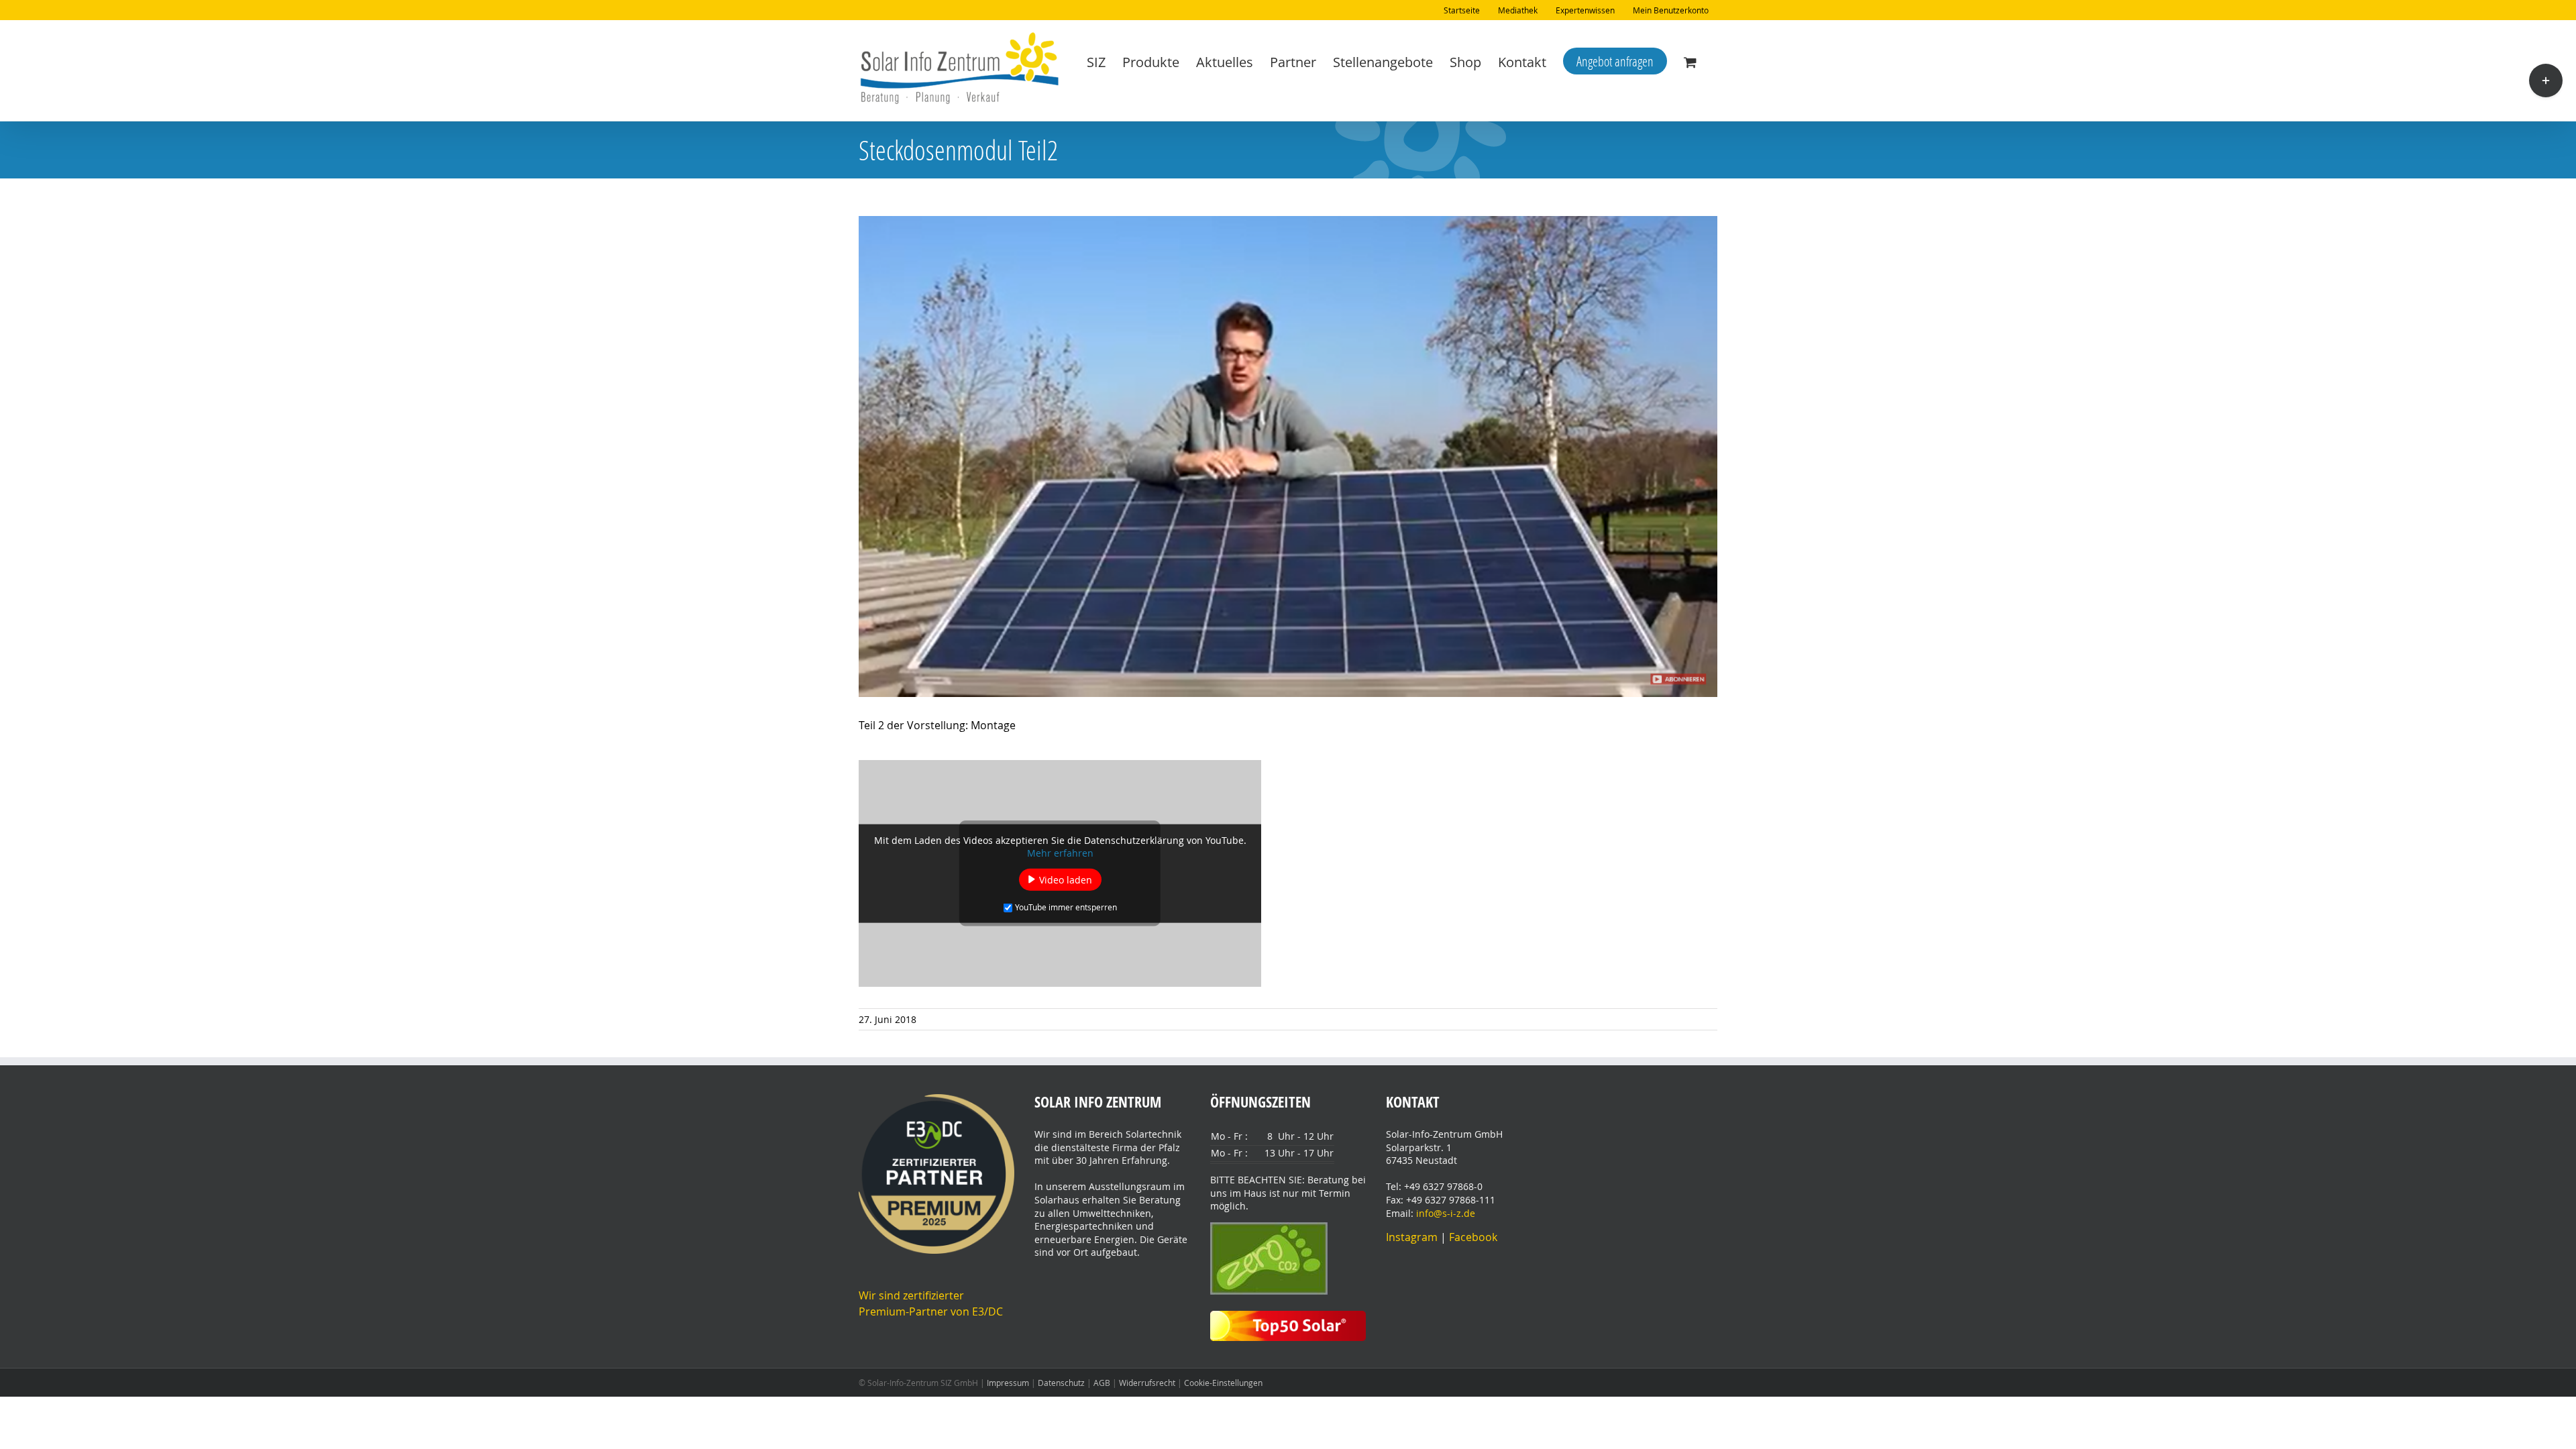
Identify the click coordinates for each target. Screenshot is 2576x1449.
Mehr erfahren (1060, 852)
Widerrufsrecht (1147, 1383)
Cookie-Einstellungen (1223, 1383)
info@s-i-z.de (1444, 1213)
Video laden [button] (1066, 879)
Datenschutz (1061, 1383)
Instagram (1413, 1237)
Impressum (1008, 1383)
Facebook (1473, 1237)
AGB (1102, 1383)
